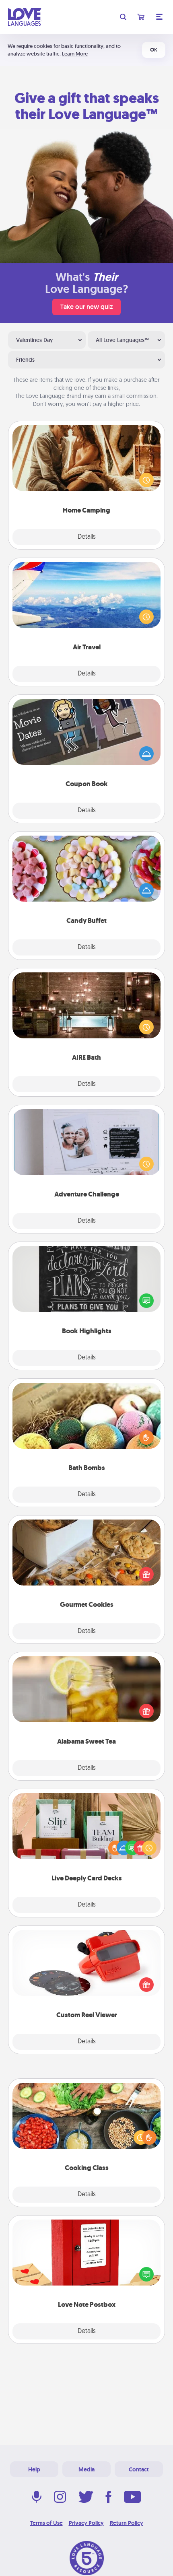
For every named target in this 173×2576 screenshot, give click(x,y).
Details (87, 537)
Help (34, 2469)
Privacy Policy (86, 2523)
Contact (139, 2469)
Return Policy (127, 2523)
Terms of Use (46, 2523)
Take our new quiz (86, 307)
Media (86, 2469)
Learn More (75, 54)
